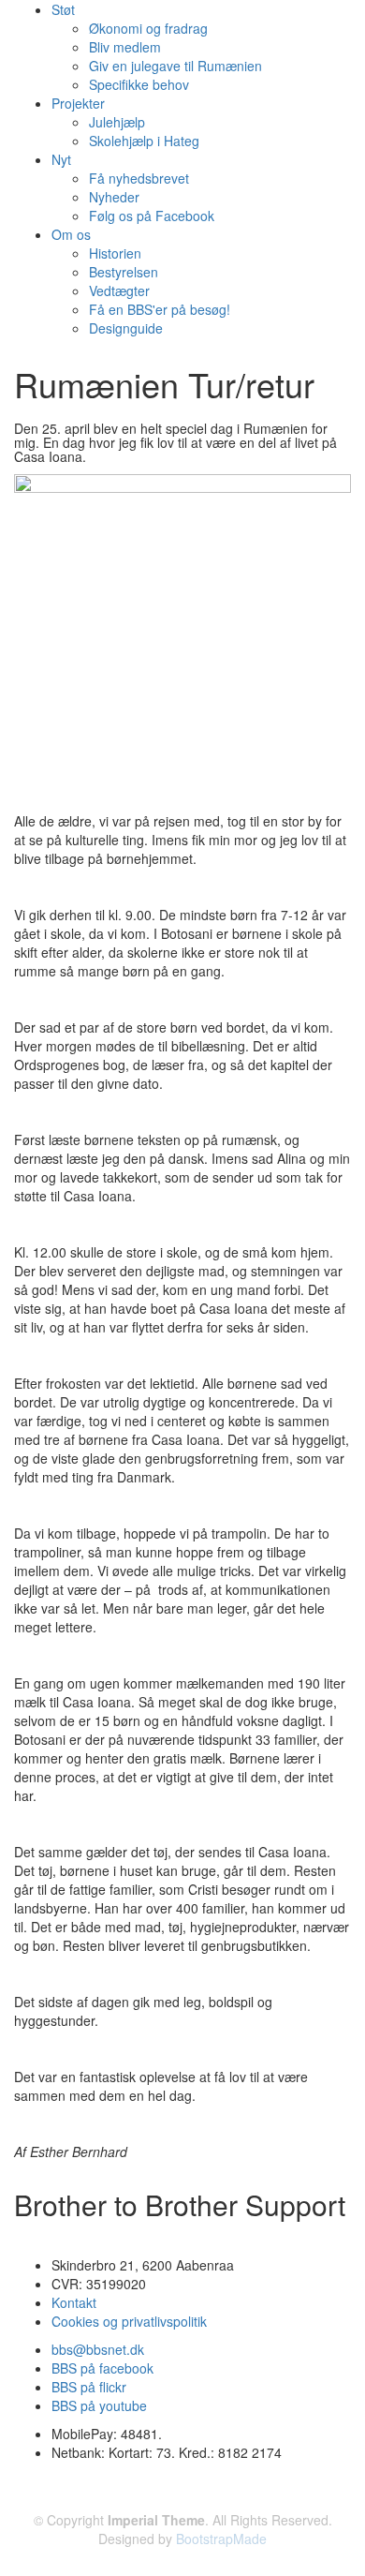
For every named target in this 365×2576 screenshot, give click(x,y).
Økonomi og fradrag (148, 28)
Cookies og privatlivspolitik (129, 2321)
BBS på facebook (102, 2368)
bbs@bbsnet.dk (98, 2349)
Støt (63, 9)
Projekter (78, 103)
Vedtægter (119, 290)
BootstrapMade (221, 2539)
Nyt (61, 159)
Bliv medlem (125, 47)
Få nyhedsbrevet (139, 178)
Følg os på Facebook (152, 216)
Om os (71, 234)
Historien (115, 253)
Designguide (126, 328)
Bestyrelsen (124, 272)
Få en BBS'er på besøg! (160, 309)
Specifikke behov (139, 84)
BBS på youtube (99, 2405)
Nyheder (114, 197)
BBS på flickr (89, 2387)
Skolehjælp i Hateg (144, 141)
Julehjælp (117, 122)
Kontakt (74, 2302)
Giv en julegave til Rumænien (175, 66)
